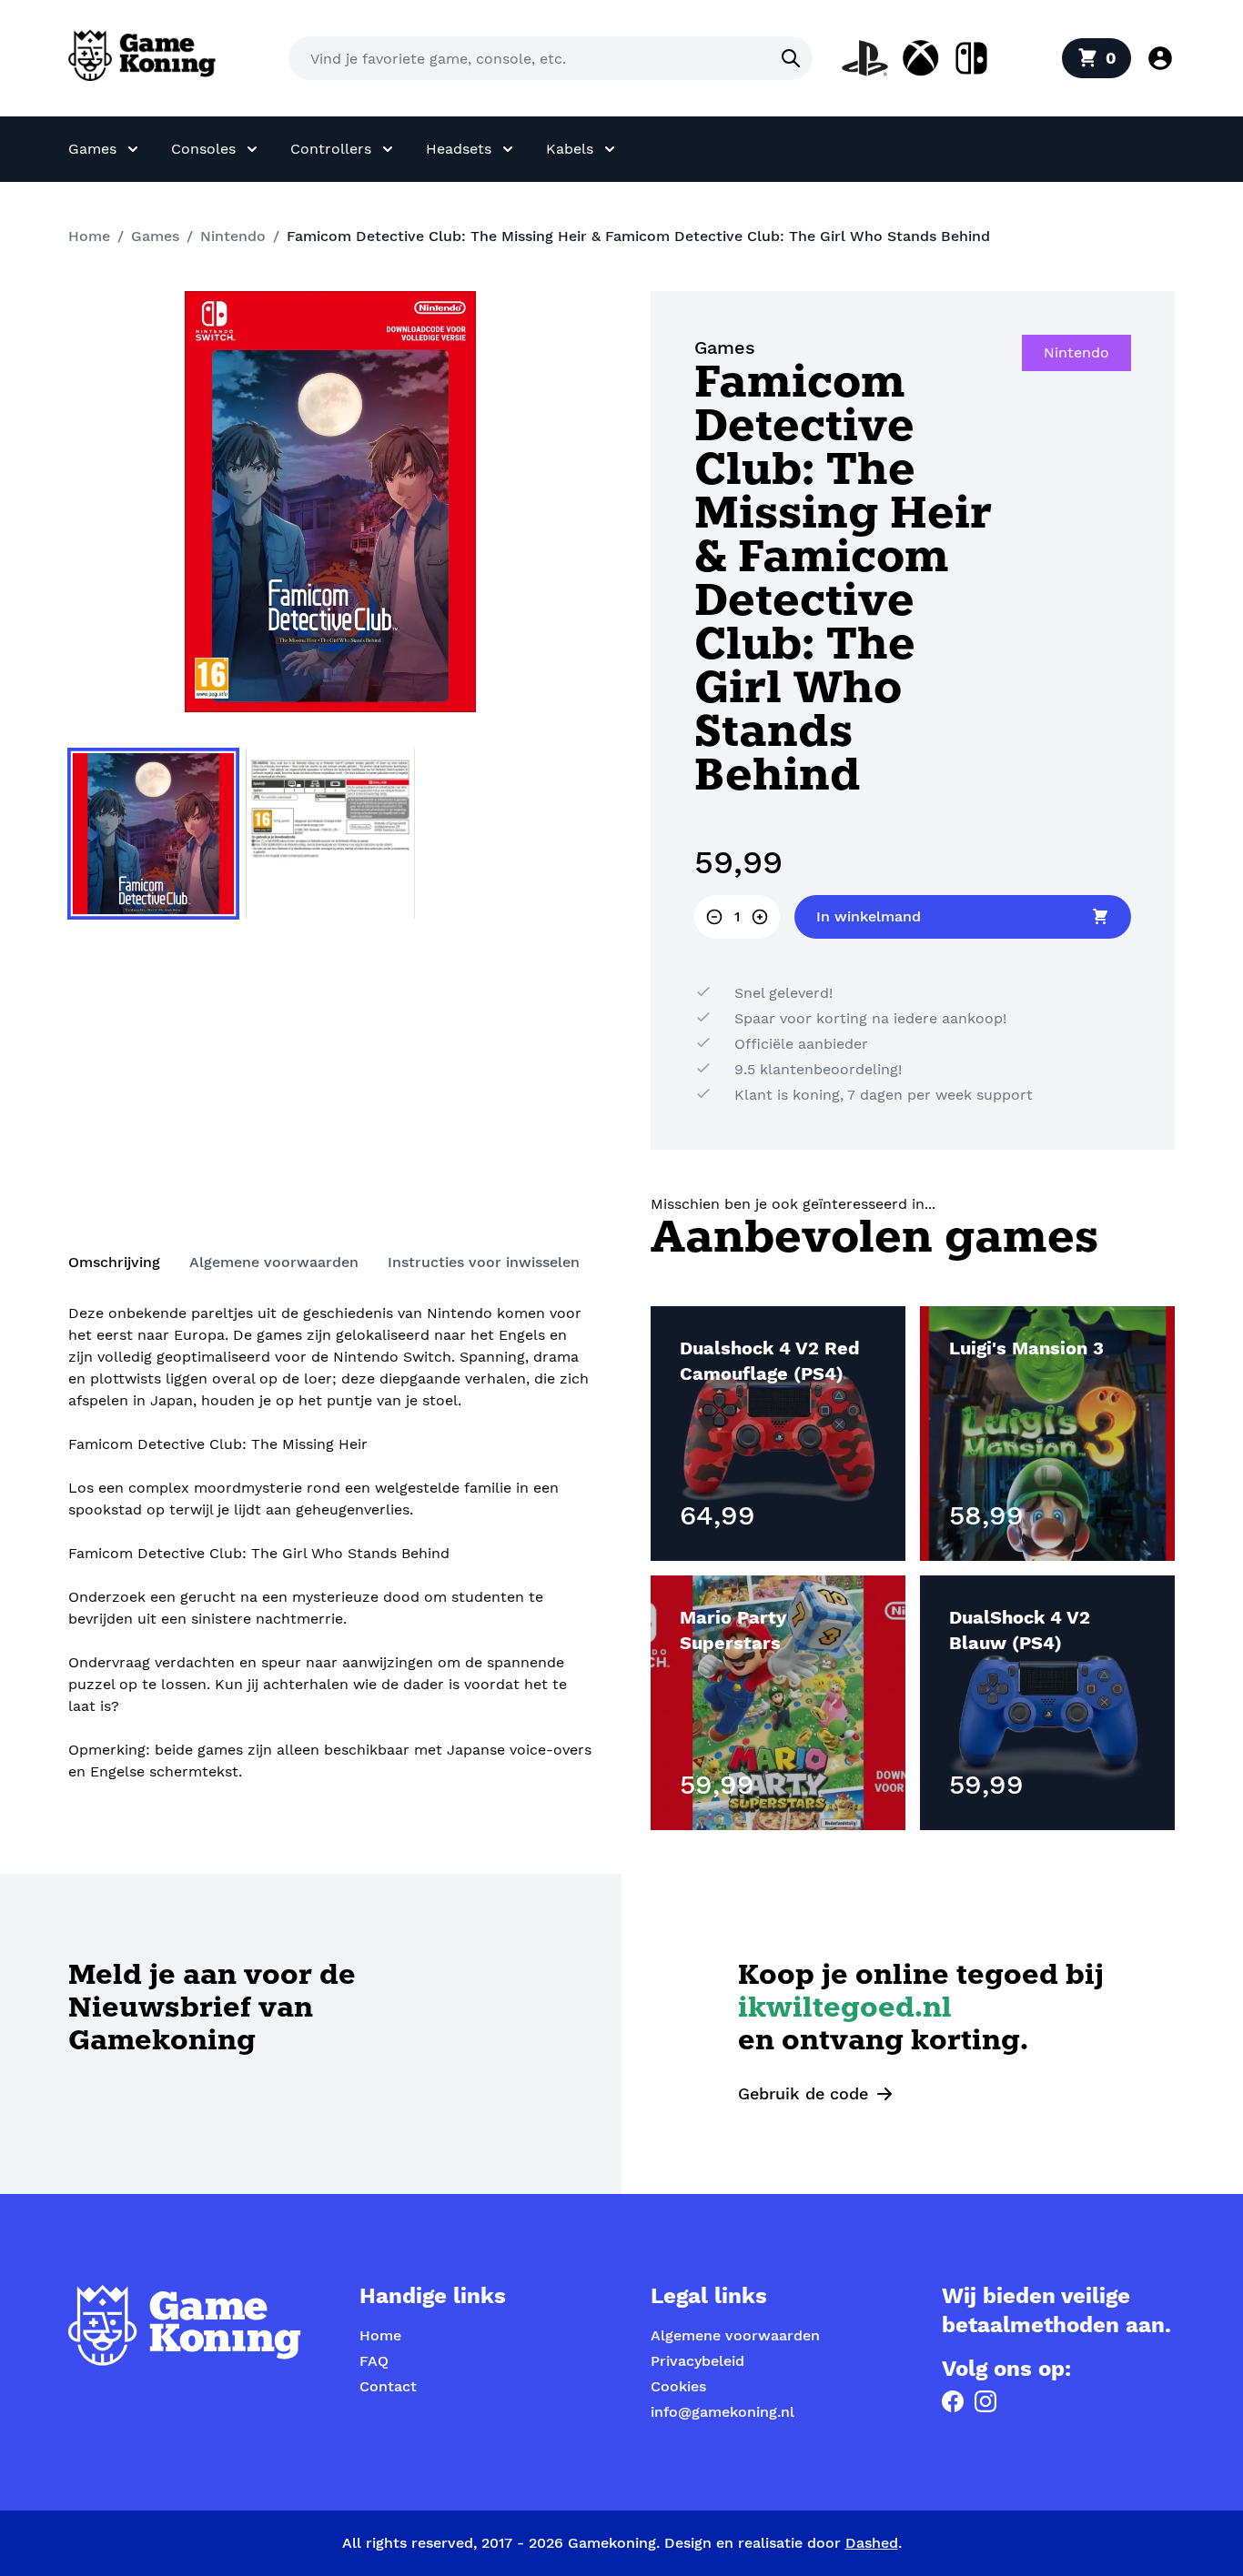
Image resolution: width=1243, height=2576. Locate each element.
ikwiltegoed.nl (845, 2010)
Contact (388, 2386)
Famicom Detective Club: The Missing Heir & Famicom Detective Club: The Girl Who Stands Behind (638, 236)
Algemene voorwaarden (274, 1262)
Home (89, 236)
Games (155, 236)
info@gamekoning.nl (723, 2412)
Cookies (678, 2386)
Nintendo (233, 236)
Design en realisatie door (781, 2543)
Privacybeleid (697, 2361)
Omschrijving (114, 1262)
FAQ (374, 2361)
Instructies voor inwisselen (484, 1262)
